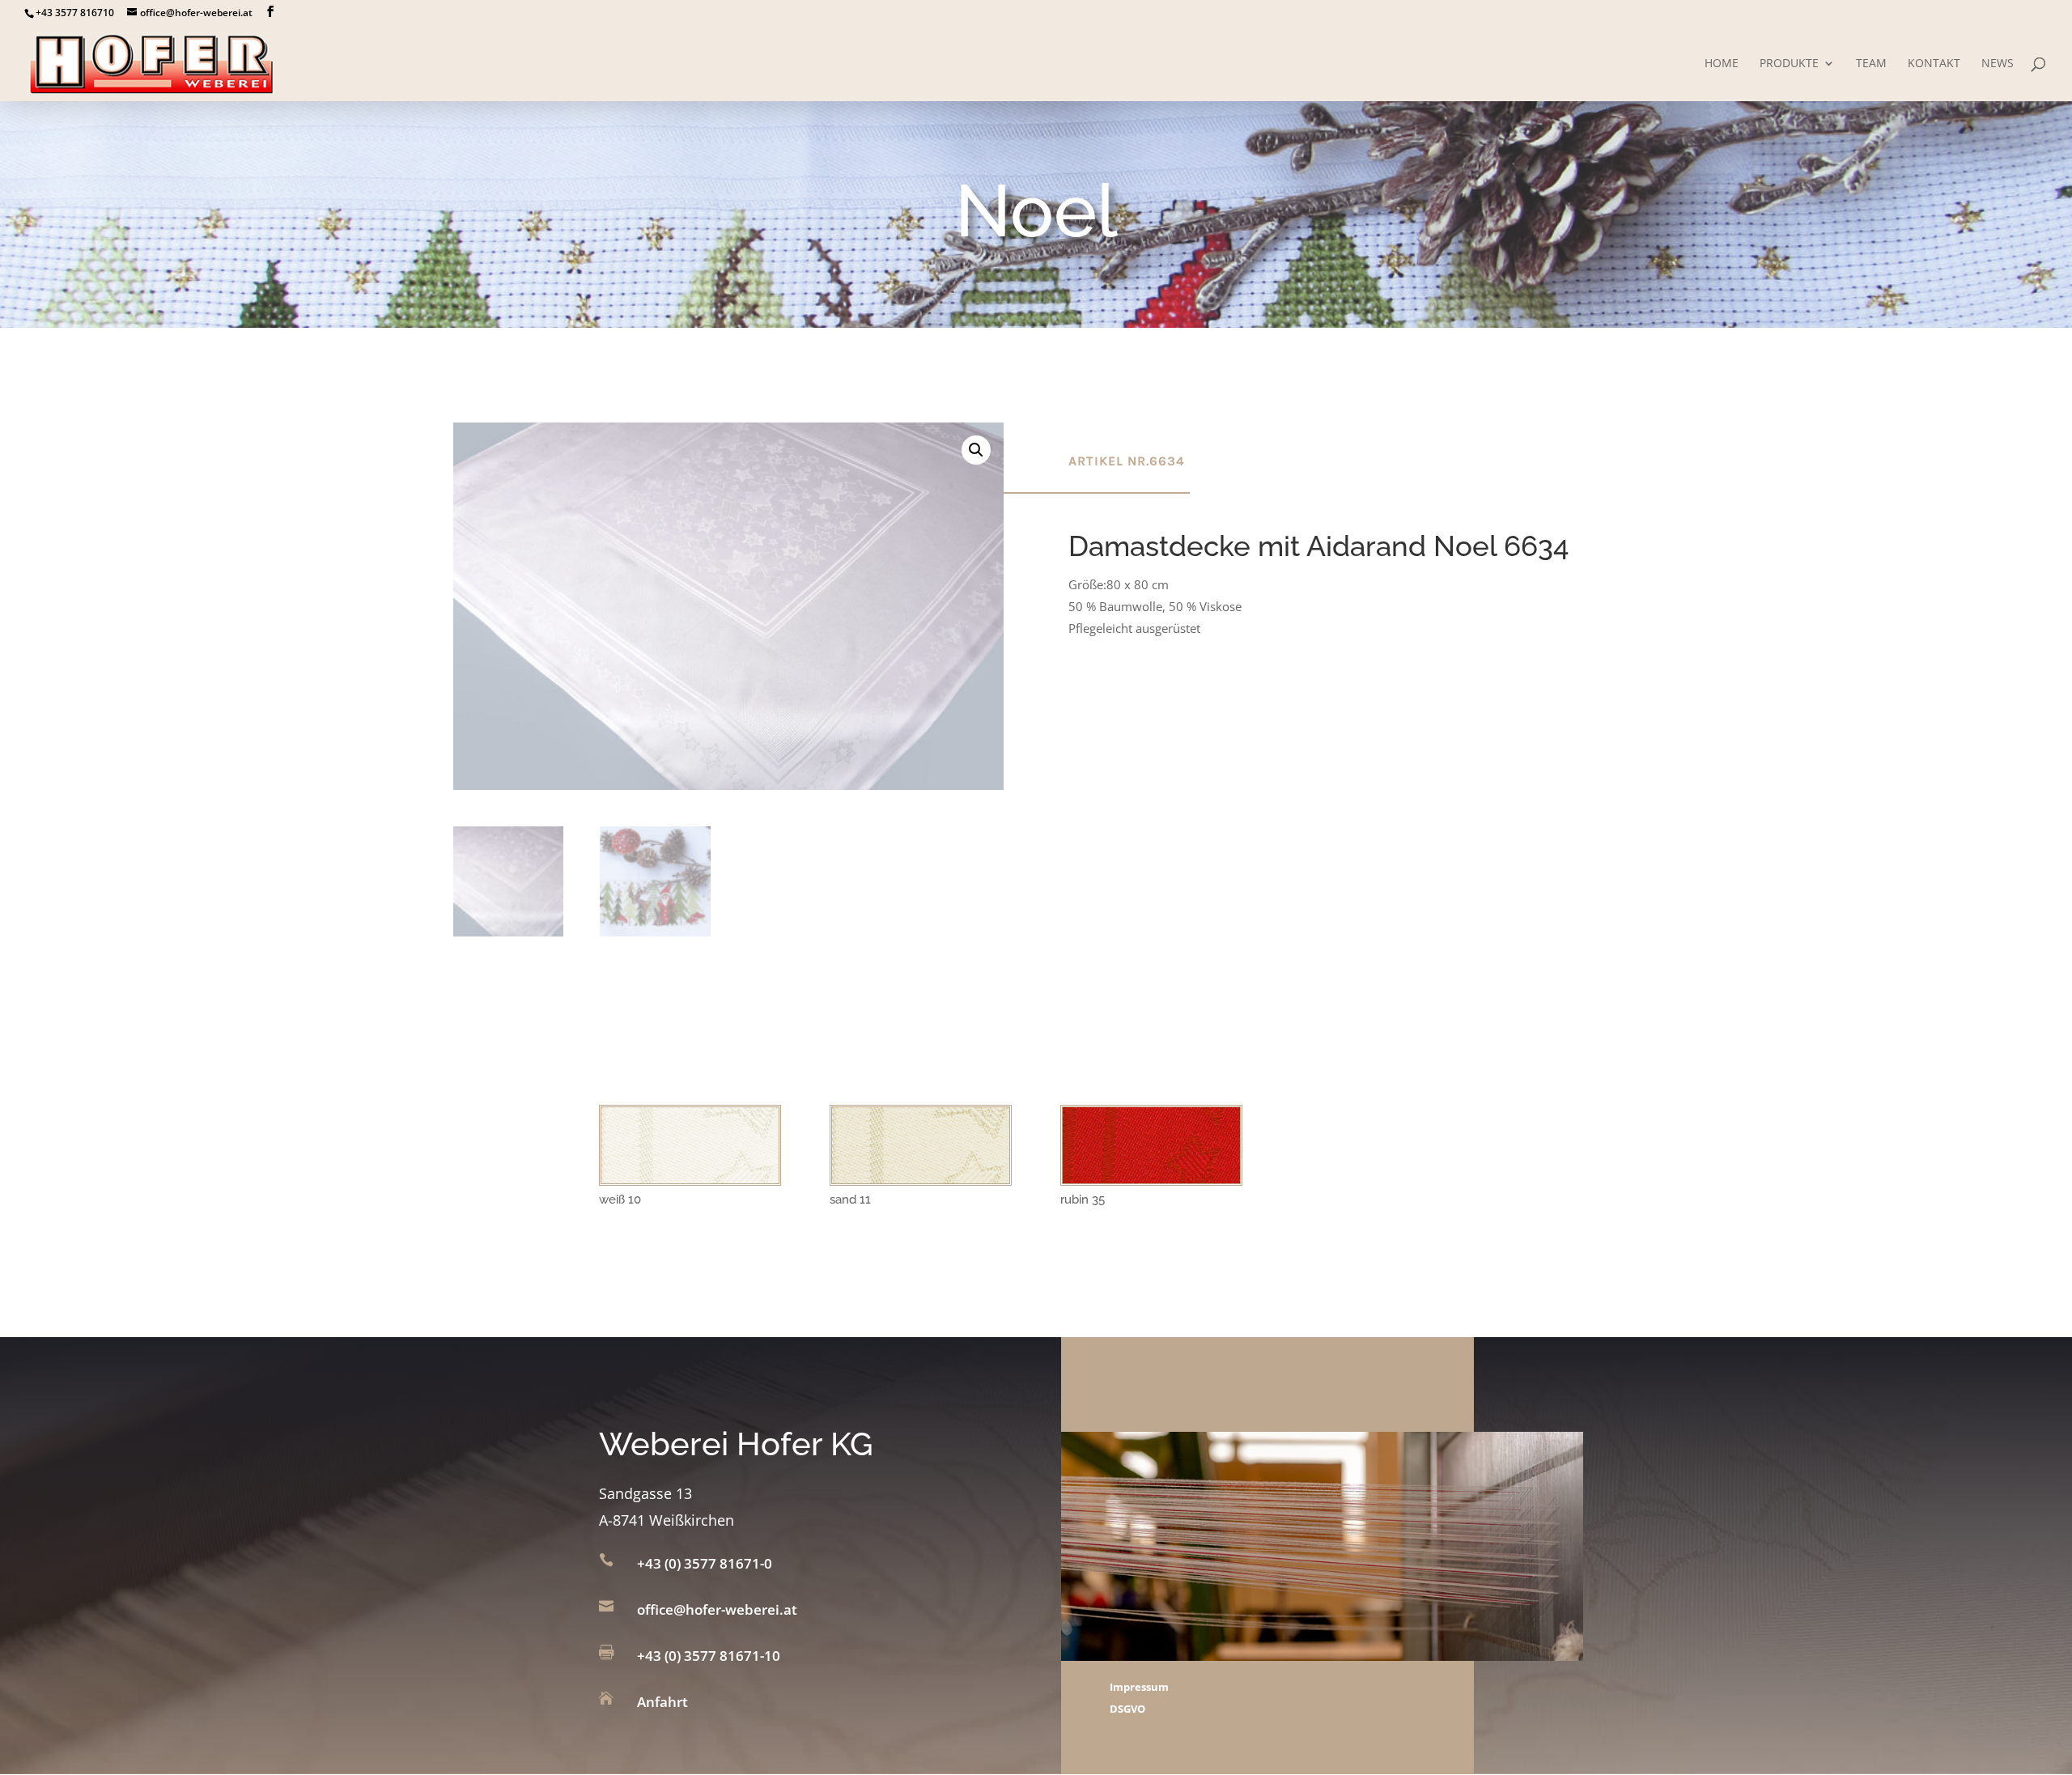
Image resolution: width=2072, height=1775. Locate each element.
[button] (976, 450)
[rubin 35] (1151, 1178)
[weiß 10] (690, 1178)
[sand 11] (921, 1178)
